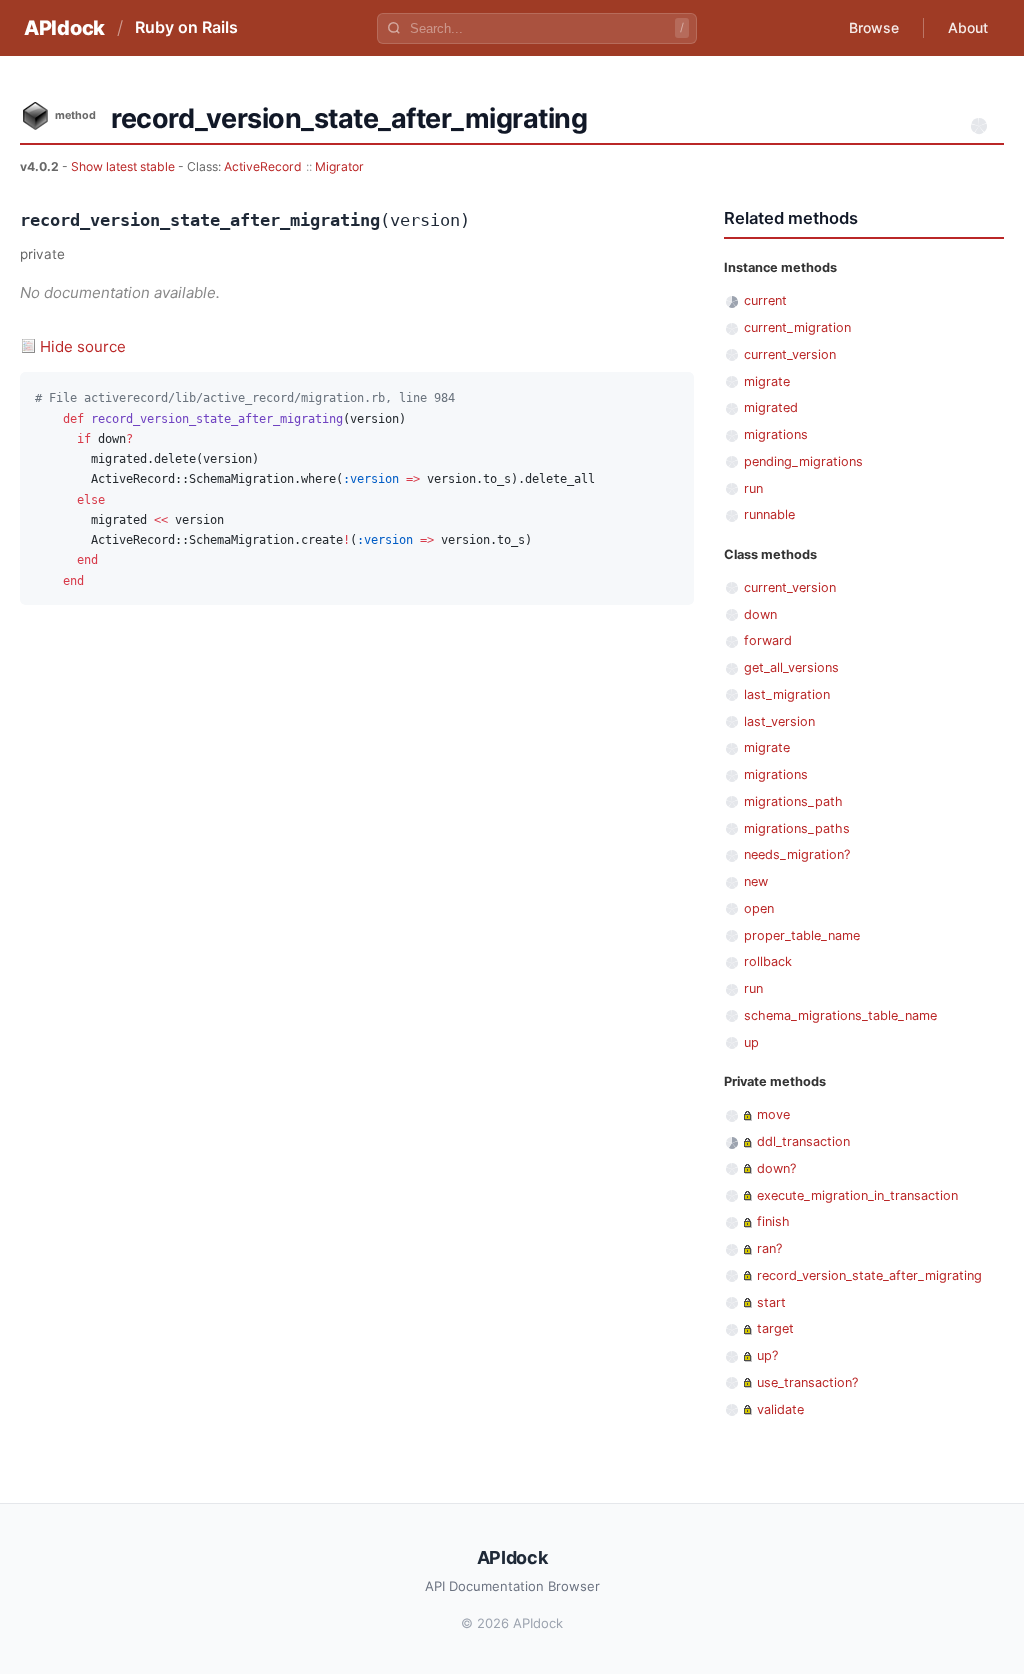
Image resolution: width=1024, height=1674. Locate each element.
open (759, 908)
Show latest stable (124, 166)
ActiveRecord (263, 166)
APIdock (64, 28)
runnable (769, 514)
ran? (769, 1248)
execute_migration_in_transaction (857, 1195)
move (773, 1114)
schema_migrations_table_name (840, 1015)
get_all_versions (791, 667)
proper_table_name (802, 935)
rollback (768, 961)
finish (773, 1221)
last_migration (787, 694)
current (765, 300)
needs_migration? (797, 854)
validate (780, 1409)
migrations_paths (797, 828)
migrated (771, 407)
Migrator (339, 166)
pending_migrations (803, 461)
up (751, 1042)
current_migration (797, 327)
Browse (874, 27)
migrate (767, 381)
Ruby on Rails (186, 27)
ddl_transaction (803, 1141)
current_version (790, 354)
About (968, 27)
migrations (776, 434)
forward (768, 640)
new (756, 881)
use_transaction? (807, 1382)
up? (767, 1355)
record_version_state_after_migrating (869, 1275)
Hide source (83, 346)
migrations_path (793, 801)
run (753, 488)
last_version (779, 721)
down (760, 614)
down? (776, 1168)
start (771, 1302)
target (775, 1328)
